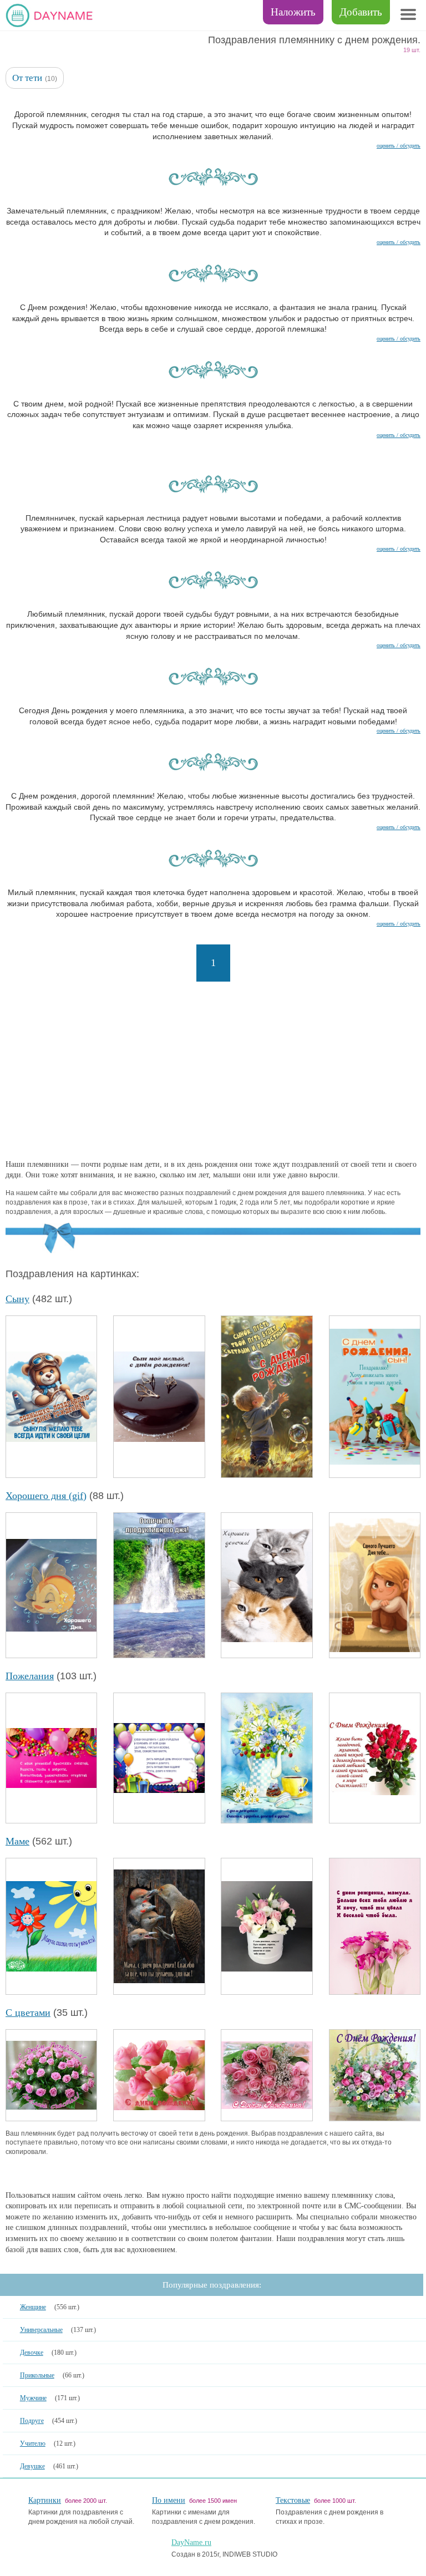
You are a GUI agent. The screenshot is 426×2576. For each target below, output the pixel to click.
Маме (17, 1841)
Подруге (32, 2421)
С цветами (28, 2013)
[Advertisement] (213, 1070)
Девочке (32, 2353)
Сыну (17, 1299)
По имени (169, 2500)
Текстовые (293, 2500)
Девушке (32, 2466)
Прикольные (37, 2375)
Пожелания (30, 1676)
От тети (27, 78)
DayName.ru (191, 2542)
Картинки (45, 2500)
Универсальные (41, 2330)
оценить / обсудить (399, 146)
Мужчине (33, 2398)
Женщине (33, 2307)
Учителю (33, 2443)
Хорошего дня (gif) (46, 1496)
